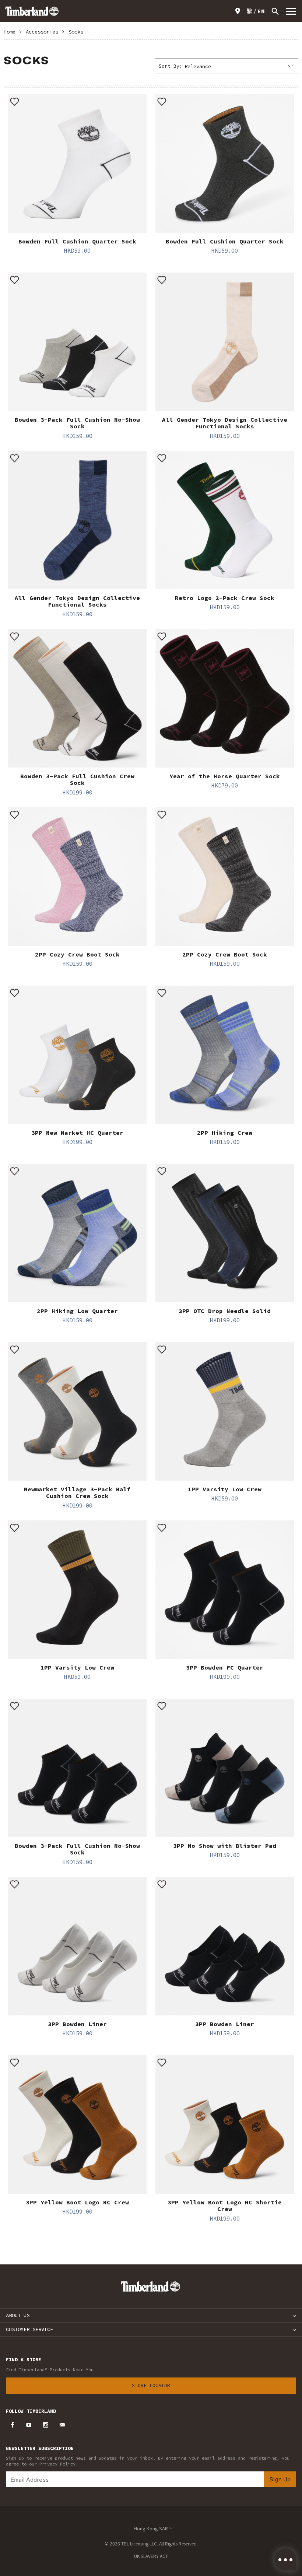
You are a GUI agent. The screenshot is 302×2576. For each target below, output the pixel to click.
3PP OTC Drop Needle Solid (225, 1311)
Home (10, 32)
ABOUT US (18, 2315)
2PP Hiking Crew (225, 1133)
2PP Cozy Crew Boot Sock (77, 954)
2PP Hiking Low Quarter (77, 1311)
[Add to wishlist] (15, 101)
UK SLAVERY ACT (151, 2556)
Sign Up (280, 2479)
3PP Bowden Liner (77, 2024)
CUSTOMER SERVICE (29, 2329)
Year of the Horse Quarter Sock (225, 776)
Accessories (42, 32)
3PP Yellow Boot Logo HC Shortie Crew (225, 2205)
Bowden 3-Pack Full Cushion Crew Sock (77, 779)
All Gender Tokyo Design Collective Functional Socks (225, 423)
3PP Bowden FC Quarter (225, 1667)
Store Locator (151, 2385)
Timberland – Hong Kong (32, 11)
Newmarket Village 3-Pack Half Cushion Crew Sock (77, 1492)
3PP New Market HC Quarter (77, 1133)
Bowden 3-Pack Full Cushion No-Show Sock (77, 423)
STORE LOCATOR (239, 11)
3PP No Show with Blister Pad (225, 1846)
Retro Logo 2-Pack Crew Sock (225, 598)
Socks (76, 32)
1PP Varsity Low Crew (225, 1489)
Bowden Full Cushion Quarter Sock (77, 241)
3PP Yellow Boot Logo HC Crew (77, 2202)
